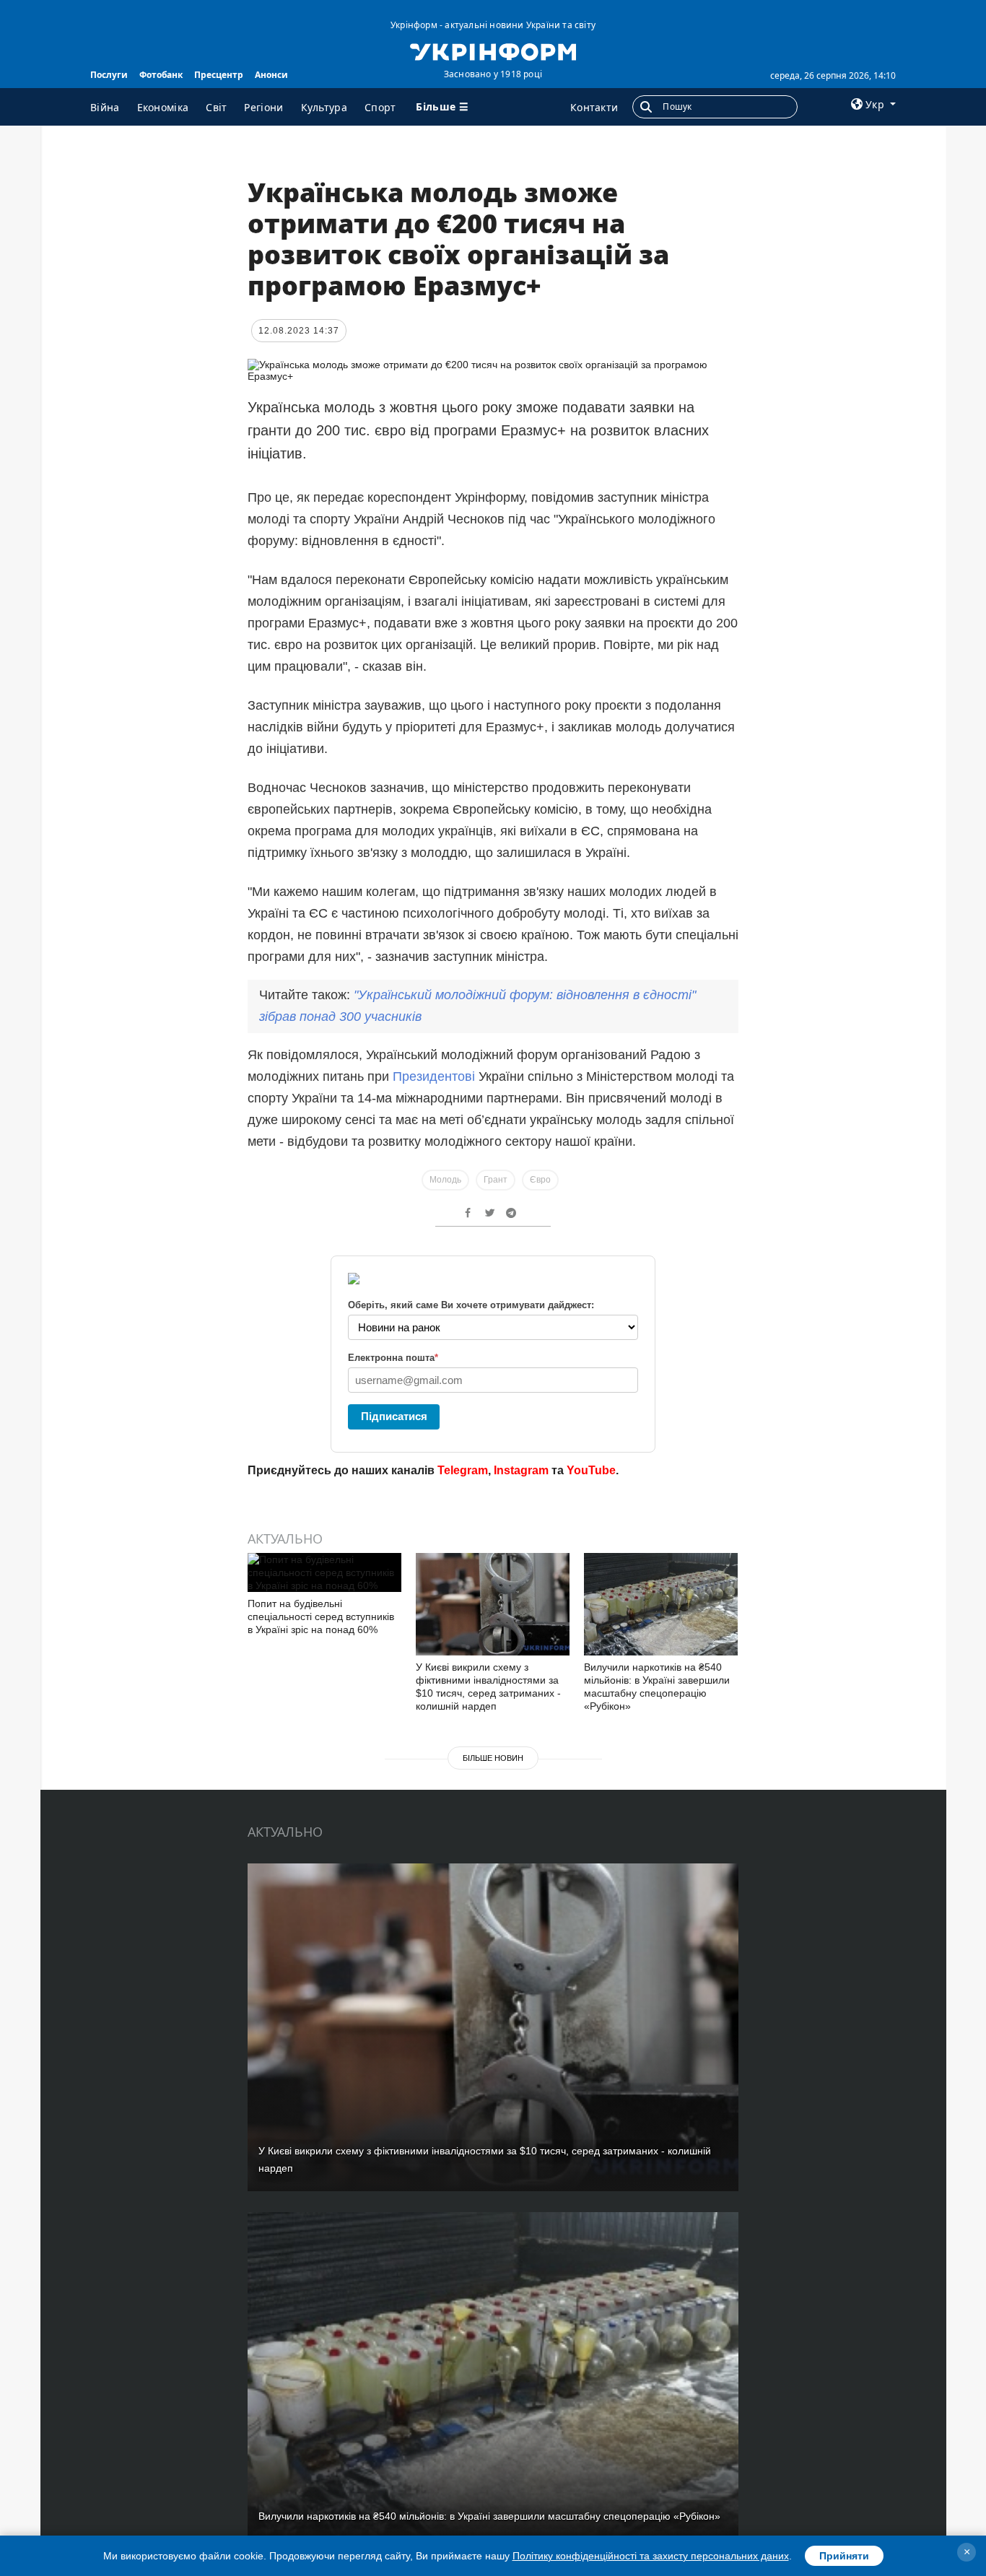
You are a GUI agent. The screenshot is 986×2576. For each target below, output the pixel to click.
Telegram (463, 1470)
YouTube (591, 1470)
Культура (324, 107)
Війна (105, 107)
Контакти (594, 107)
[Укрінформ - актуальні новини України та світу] (493, 51)
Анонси (271, 75)
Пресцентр (219, 75)
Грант (496, 1180)
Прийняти (844, 2556)
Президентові (436, 1076)
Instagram (521, 1470)
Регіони (263, 107)
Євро (540, 1180)
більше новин (493, 1758)
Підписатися (394, 1416)
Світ (216, 107)
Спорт (380, 107)
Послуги (109, 75)
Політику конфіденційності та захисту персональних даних (651, 2556)
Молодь (445, 1180)
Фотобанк (161, 75)
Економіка (163, 107)
